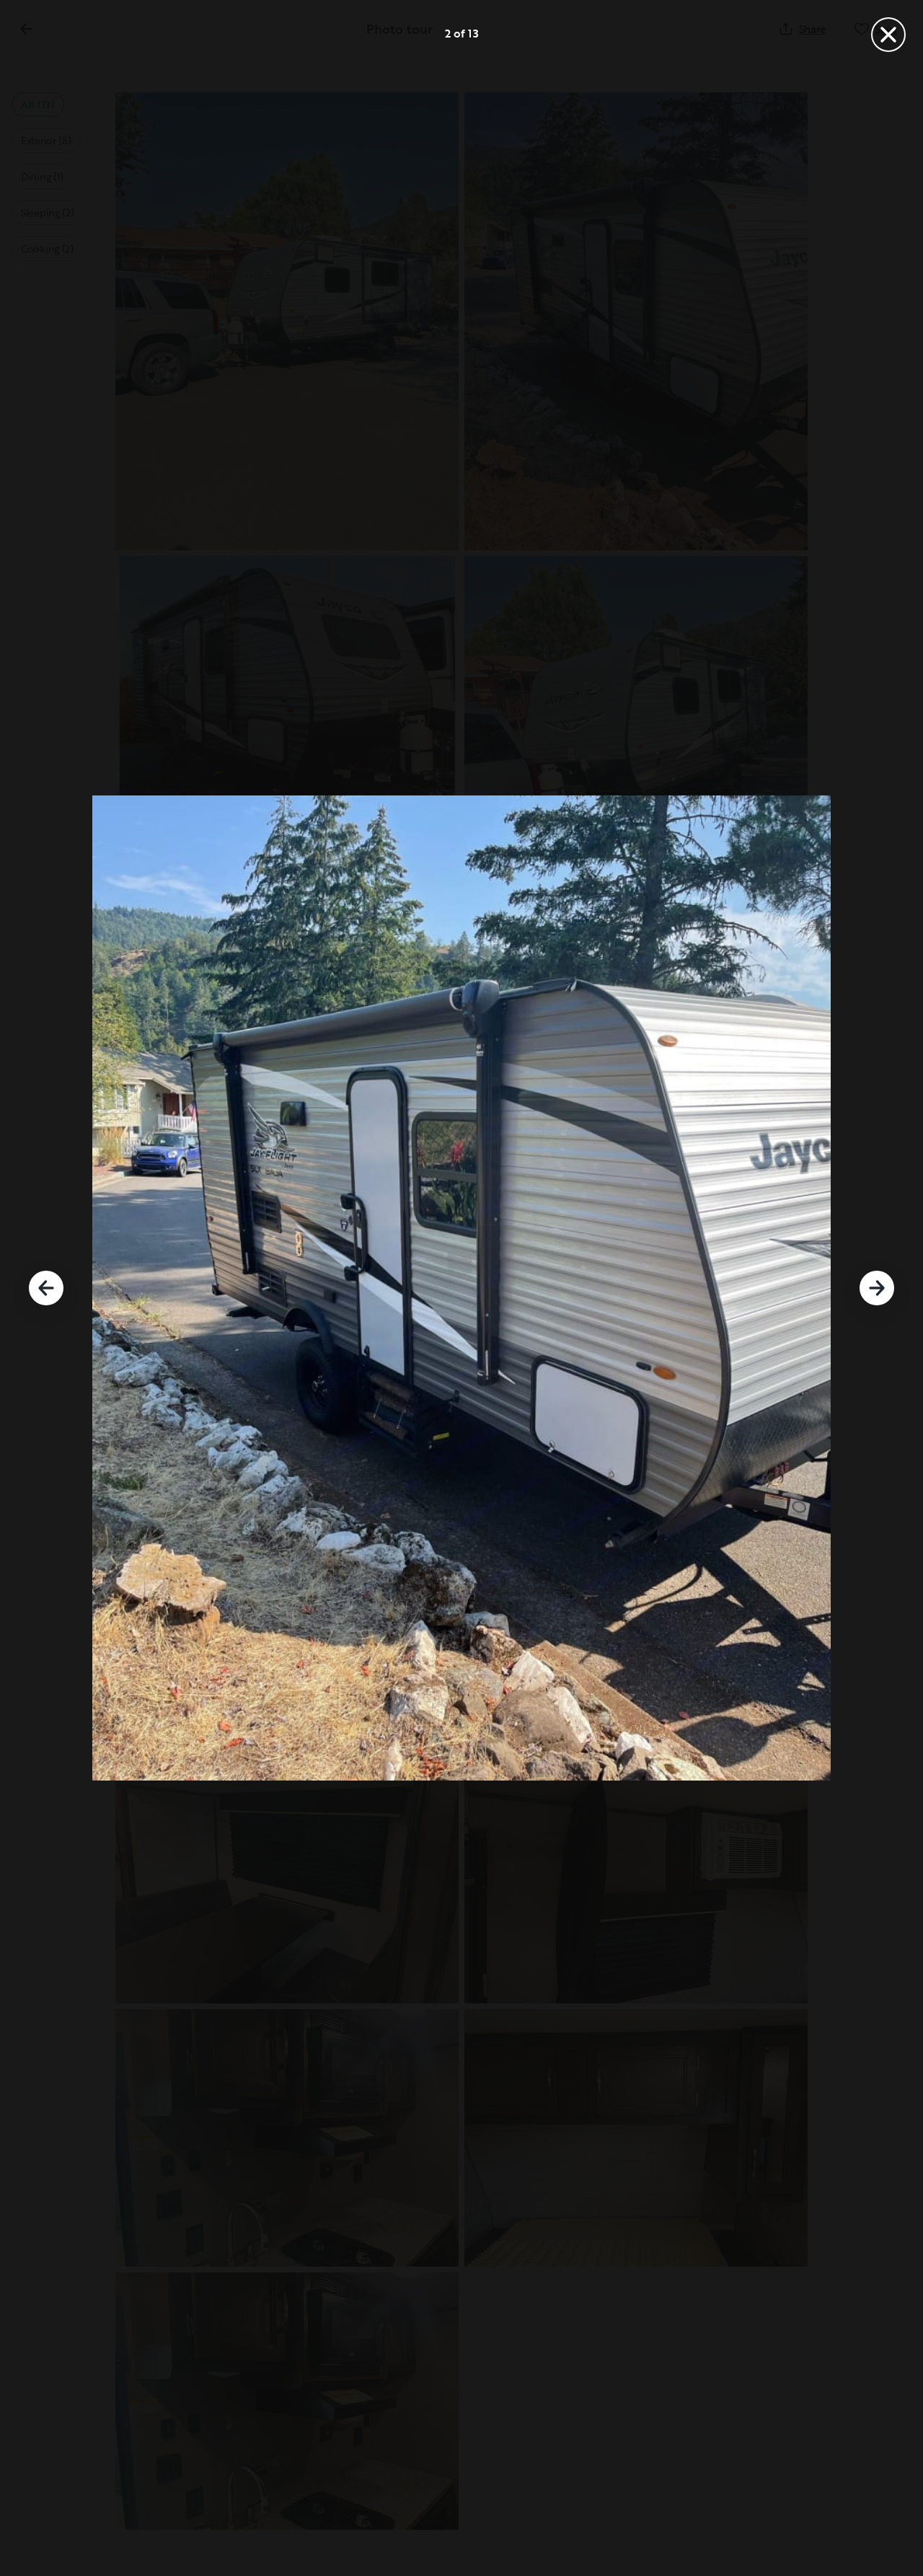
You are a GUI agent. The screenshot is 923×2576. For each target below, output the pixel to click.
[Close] (888, 35)
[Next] (877, 1288)
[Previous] (46, 1288)
